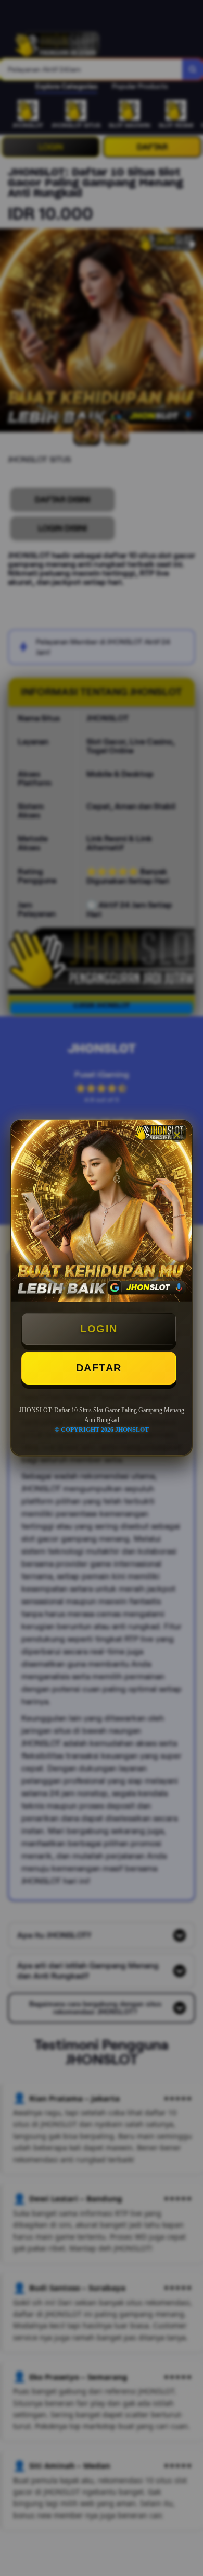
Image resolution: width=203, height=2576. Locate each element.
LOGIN (99, 1329)
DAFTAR (99, 1368)
